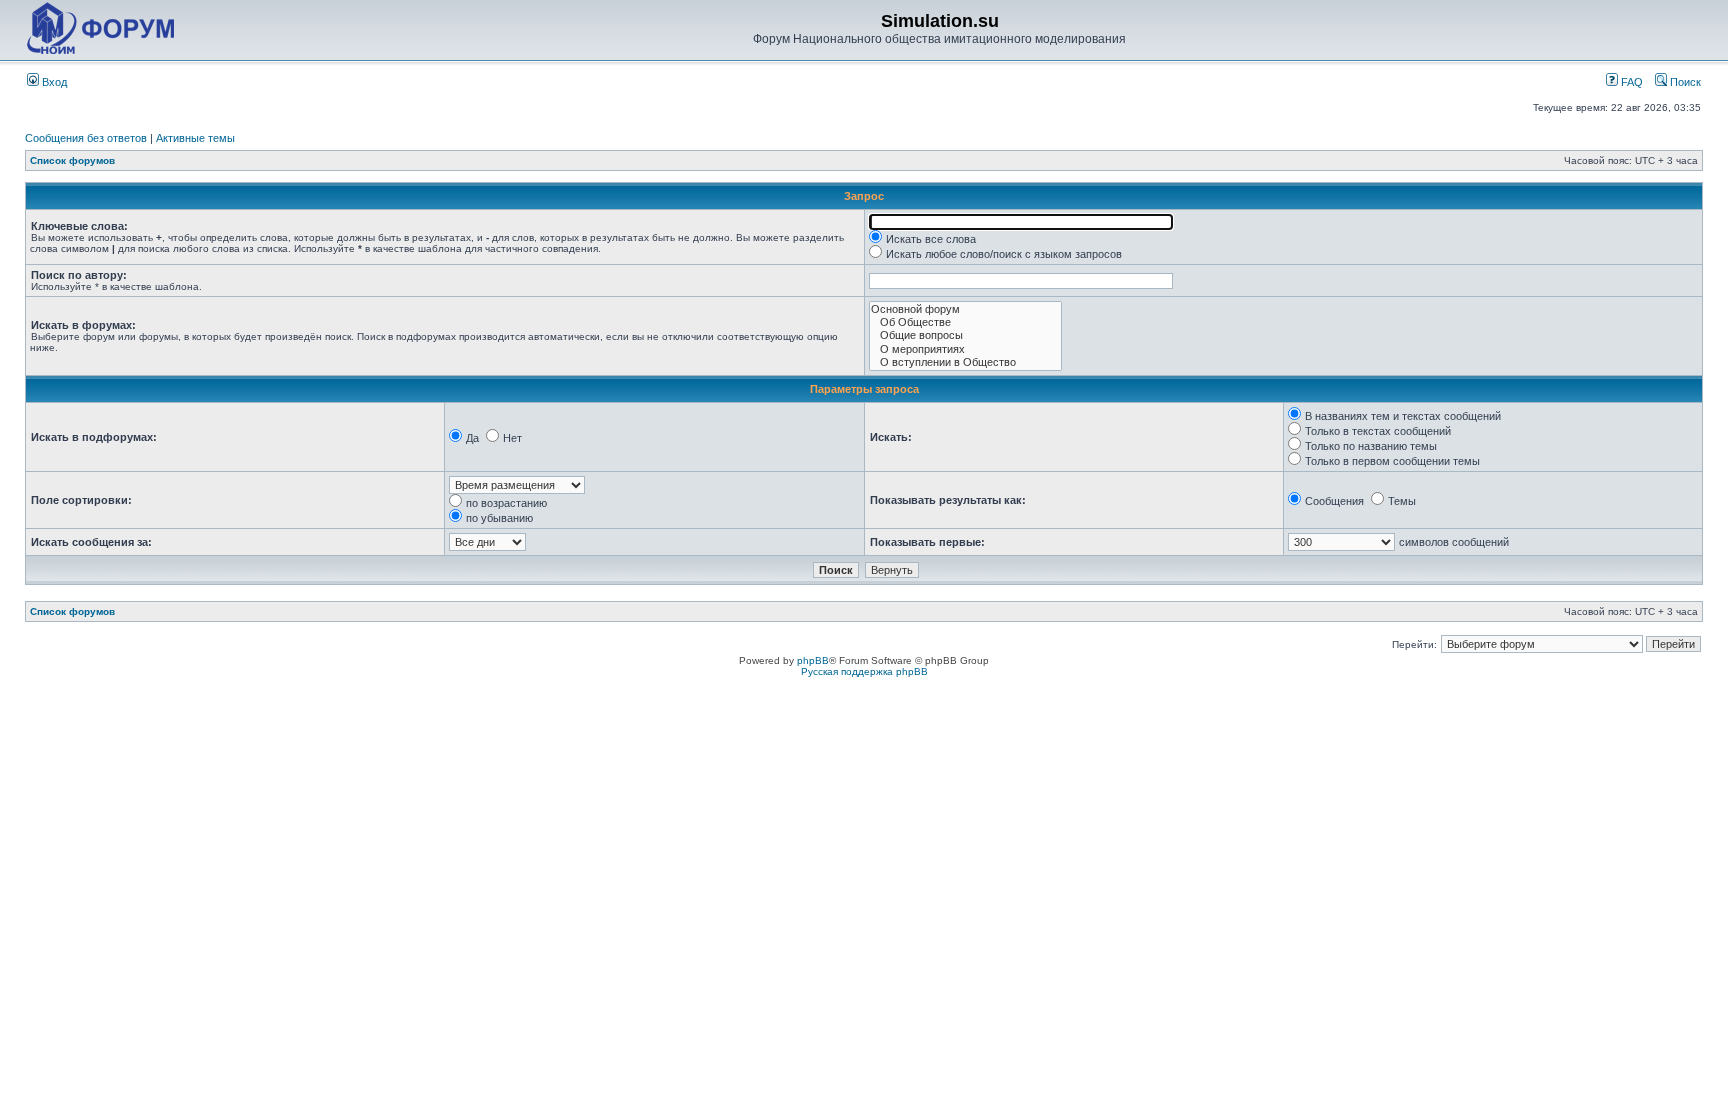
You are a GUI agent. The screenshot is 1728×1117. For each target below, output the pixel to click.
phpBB (813, 660)
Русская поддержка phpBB (864, 671)
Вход (53, 82)
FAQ (1630, 82)
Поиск (1684, 82)
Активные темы (195, 138)
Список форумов (72, 160)
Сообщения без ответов (86, 138)
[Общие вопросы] (965, 335)
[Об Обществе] (965, 322)
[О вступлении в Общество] (965, 362)
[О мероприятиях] (965, 349)
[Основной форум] (965, 309)
